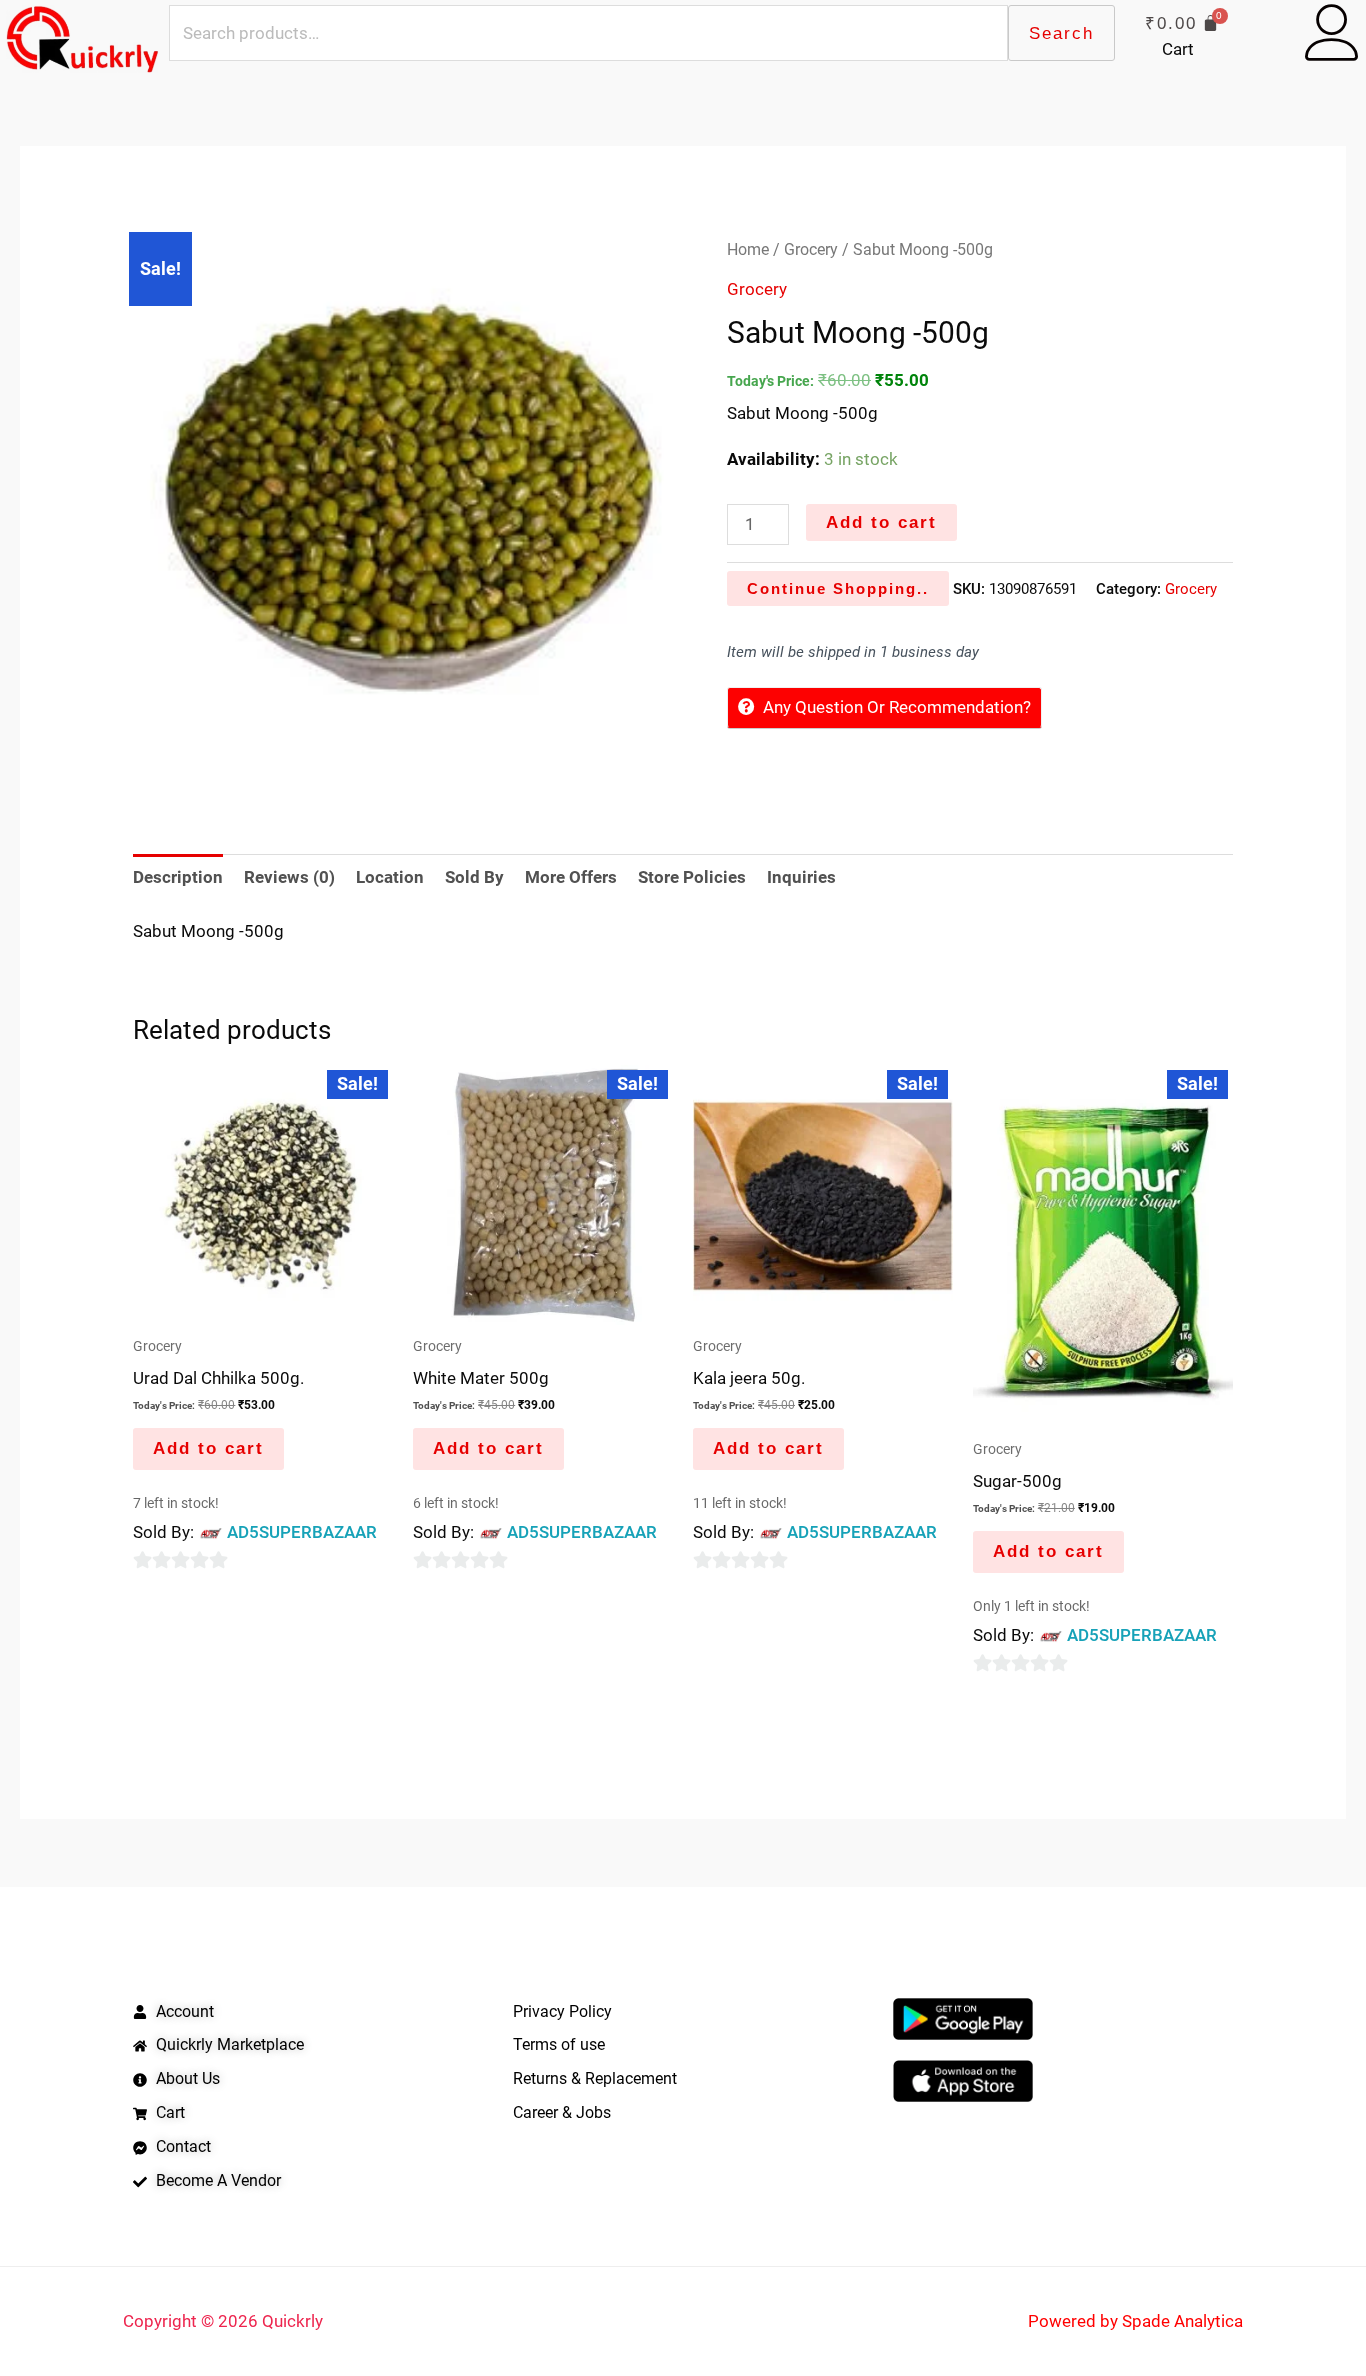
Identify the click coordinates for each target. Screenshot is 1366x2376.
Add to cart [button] (208, 1448)
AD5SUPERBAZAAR (302, 1532)
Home (748, 249)
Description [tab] (178, 877)
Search (1061, 33)
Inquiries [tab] (801, 877)
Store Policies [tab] (692, 877)
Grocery (811, 249)
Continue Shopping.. (838, 588)
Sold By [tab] (474, 877)
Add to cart (881, 522)
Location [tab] (390, 877)
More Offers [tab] (571, 877)
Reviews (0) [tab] (289, 877)
